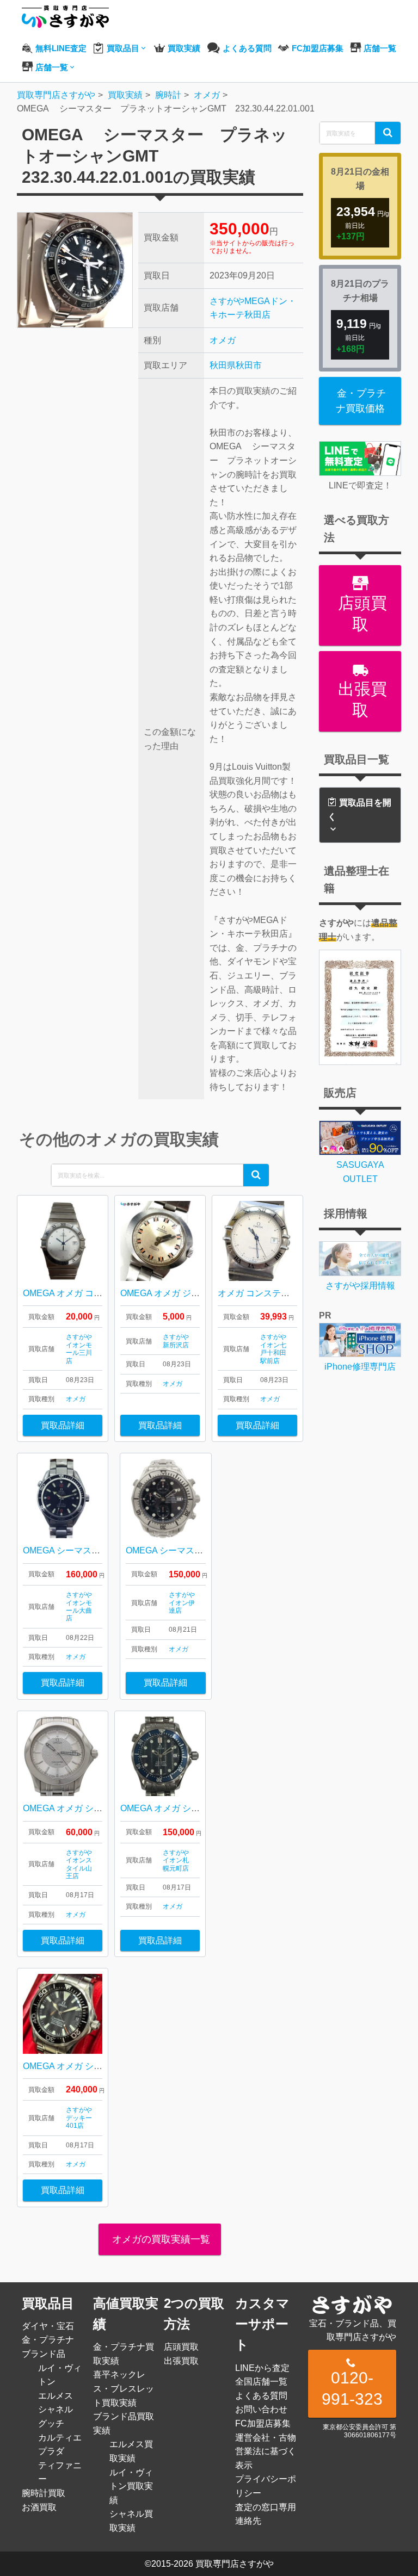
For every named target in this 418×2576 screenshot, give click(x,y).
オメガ (223, 340)
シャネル (56, 2409)
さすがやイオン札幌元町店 (176, 1860)
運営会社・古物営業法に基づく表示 (266, 2451)
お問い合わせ (261, 2409)
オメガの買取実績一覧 (160, 2239)
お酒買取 (39, 2507)
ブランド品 (44, 2354)
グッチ (51, 2423)
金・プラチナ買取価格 (361, 401)
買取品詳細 (63, 1425)
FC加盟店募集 (263, 2423)
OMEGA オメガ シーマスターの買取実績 (102, 2066)
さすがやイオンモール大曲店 (79, 1606)
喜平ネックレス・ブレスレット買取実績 (124, 2388)
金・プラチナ (48, 2340)
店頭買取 (360, 614)
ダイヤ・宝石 (48, 2326)
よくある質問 (261, 2396)
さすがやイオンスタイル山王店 (79, 1864)
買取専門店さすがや (235, 2564)
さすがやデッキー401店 (79, 2118)
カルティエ (60, 2438)
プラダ (51, 2451)
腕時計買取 (44, 2493)
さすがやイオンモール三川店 (79, 1349)
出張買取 (360, 699)
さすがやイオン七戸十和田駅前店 (273, 1349)
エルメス (56, 2396)
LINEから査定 (262, 2368)
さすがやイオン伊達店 (182, 1603)
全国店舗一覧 (261, 2382)
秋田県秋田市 (236, 365)
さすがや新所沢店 (176, 1341)
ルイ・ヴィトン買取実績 (131, 2486)
